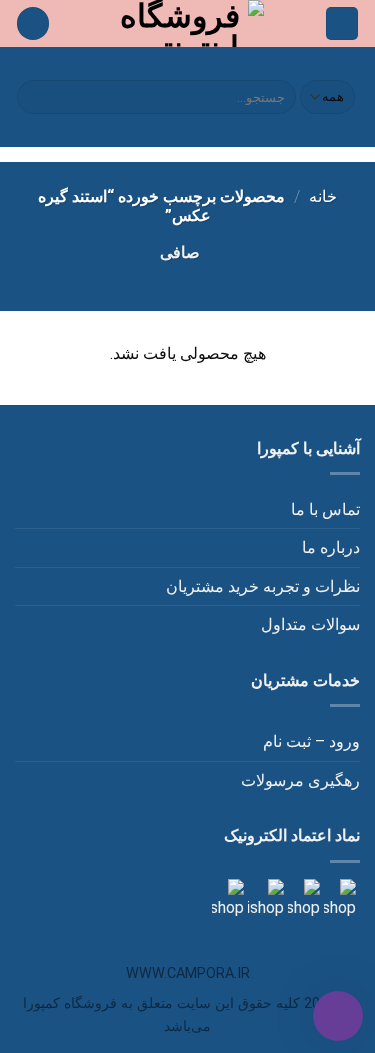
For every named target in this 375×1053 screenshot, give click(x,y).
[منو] (342, 23)
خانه (323, 196)
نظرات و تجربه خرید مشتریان (263, 586)
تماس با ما (325, 509)
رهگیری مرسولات (300, 780)
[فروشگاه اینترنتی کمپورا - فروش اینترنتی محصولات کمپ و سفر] (187, 23)
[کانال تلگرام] (302, 898)
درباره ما (331, 547)
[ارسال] (35, 97)
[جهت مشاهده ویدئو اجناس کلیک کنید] (264, 898)
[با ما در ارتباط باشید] (228, 898)
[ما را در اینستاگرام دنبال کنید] (338, 898)
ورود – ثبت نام (311, 741)
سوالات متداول (310, 624)
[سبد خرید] (33, 23)
